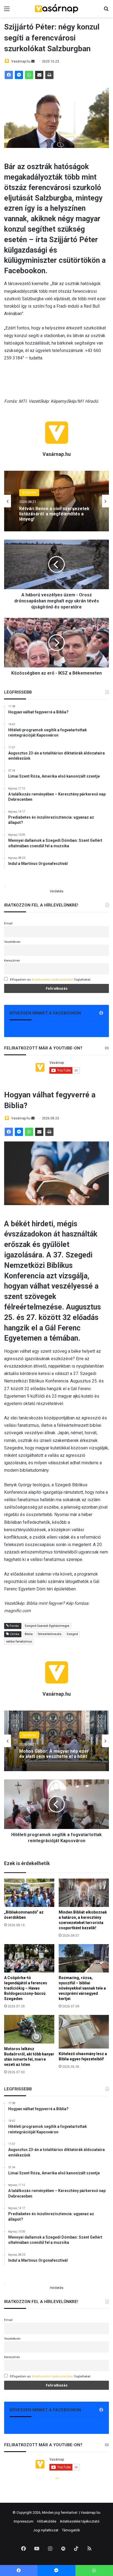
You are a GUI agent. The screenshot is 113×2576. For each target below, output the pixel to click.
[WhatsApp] (29, 75)
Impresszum (24, 2521)
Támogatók (71, 2530)
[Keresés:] (106, 11)
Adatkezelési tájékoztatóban (53, 979)
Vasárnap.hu (21, 61)
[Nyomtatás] (49, 75)
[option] (56, 501)
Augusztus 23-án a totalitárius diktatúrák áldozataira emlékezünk (55, 514)
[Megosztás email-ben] (39, 75)
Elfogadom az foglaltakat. (51, 979)
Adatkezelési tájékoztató (80, 2521)
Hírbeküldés (47, 2521)
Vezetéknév (12, 942)
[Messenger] (19, 75)
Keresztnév (12, 960)
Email (8, 923)
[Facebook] (9, 75)
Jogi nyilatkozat (46, 2530)
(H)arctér (29, 495)
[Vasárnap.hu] (56, 9)
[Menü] (7, 11)
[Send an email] (33, 61)
